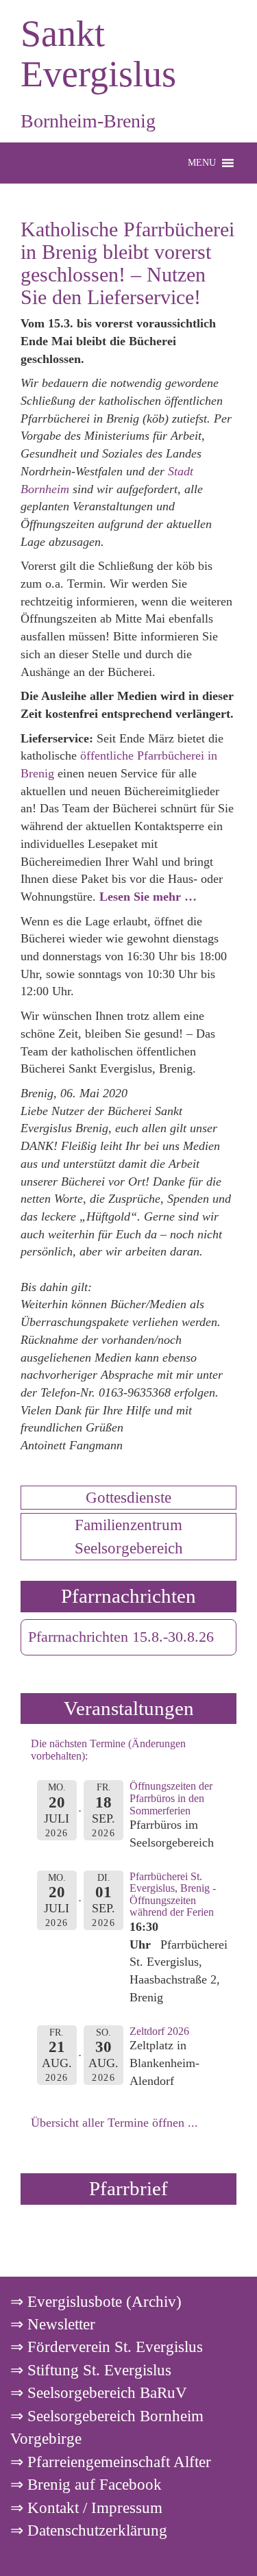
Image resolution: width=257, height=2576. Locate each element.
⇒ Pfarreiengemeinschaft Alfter (111, 2462)
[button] (202, 163)
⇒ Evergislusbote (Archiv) (96, 2301)
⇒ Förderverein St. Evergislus (107, 2347)
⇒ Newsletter (53, 2324)
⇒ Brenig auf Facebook (86, 2484)
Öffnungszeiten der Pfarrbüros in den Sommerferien (171, 1798)
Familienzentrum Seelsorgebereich (129, 1536)
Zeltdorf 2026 (159, 2031)
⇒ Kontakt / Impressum (86, 2508)
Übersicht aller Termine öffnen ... (114, 2123)
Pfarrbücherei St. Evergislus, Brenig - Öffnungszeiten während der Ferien (173, 1895)
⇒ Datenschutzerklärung (89, 2530)
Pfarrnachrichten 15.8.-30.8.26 (121, 1637)
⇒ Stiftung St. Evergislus (91, 2370)
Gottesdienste (128, 1497)
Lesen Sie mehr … (148, 897)
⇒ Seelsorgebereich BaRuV (99, 2392)
